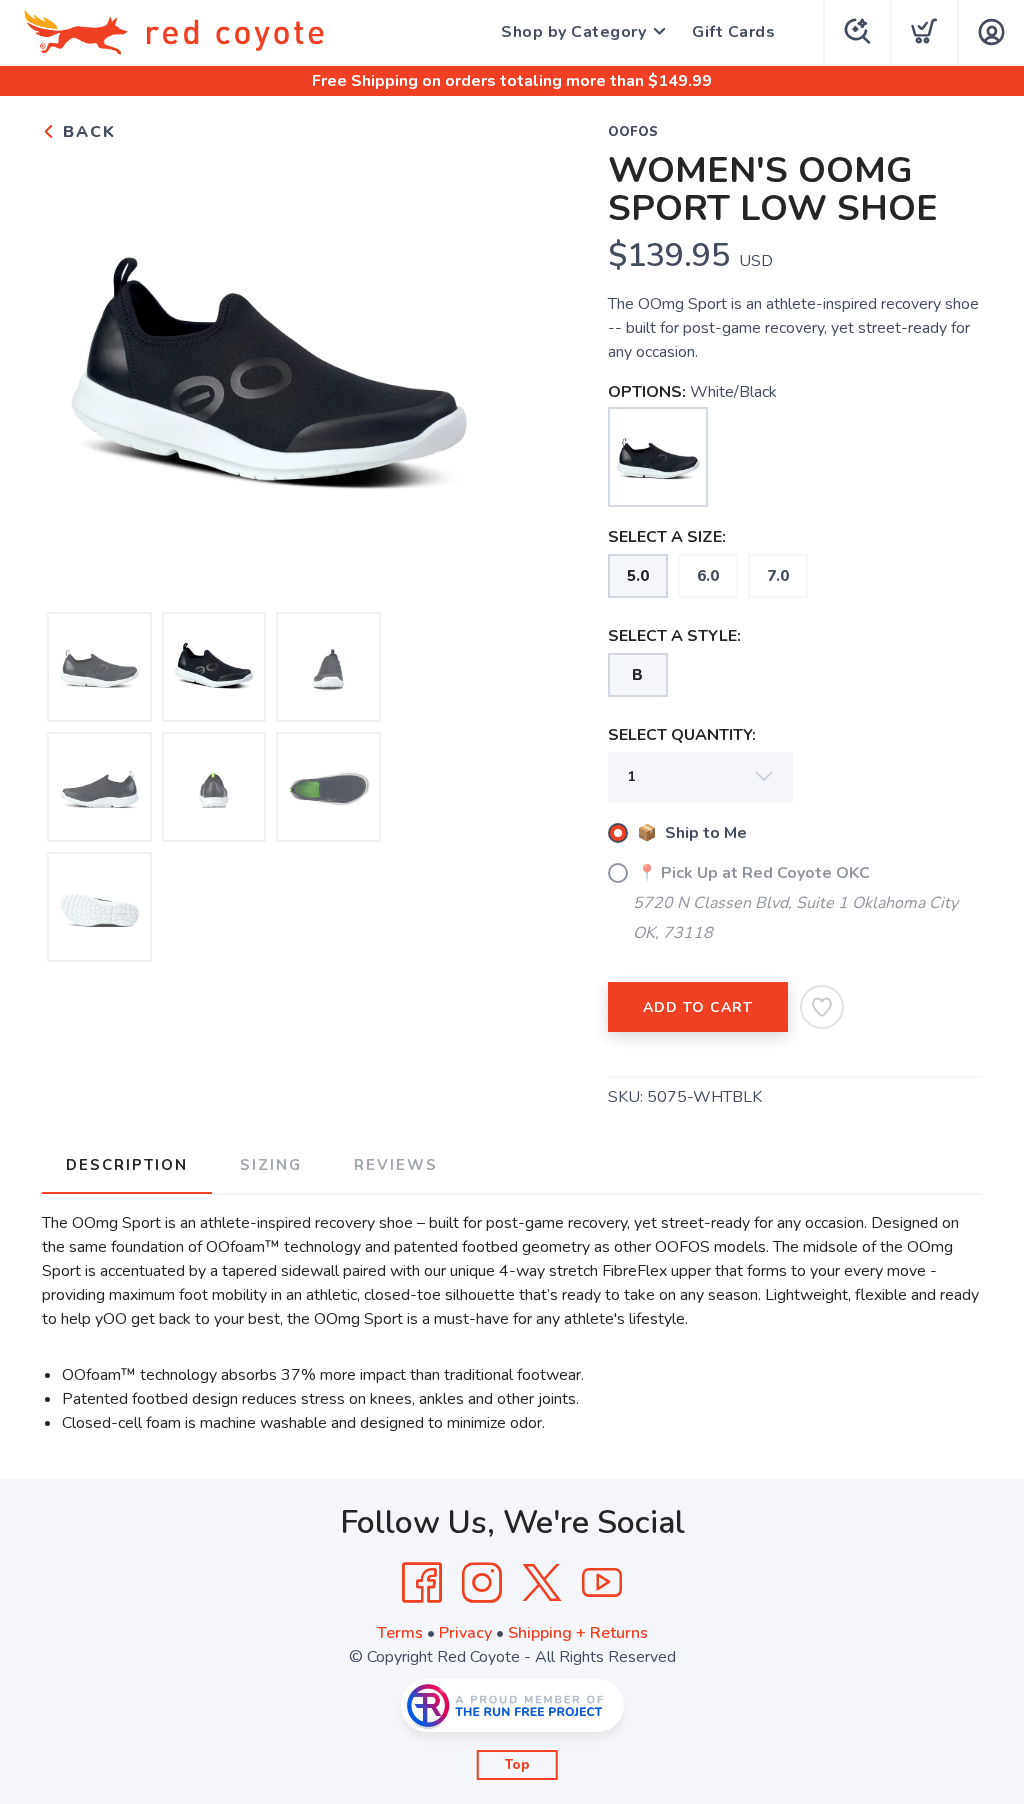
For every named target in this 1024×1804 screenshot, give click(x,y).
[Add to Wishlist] (822, 1007)
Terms (400, 1633)
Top (517, 1765)
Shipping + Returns (578, 1633)
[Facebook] (422, 1583)
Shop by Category (573, 32)
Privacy (465, 1633)
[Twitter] (542, 1583)
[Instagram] (482, 1583)
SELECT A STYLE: (674, 636)
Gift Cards (733, 32)
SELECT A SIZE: (667, 537)
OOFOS (633, 132)
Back (86, 132)
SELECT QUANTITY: (682, 735)
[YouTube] (602, 1583)
